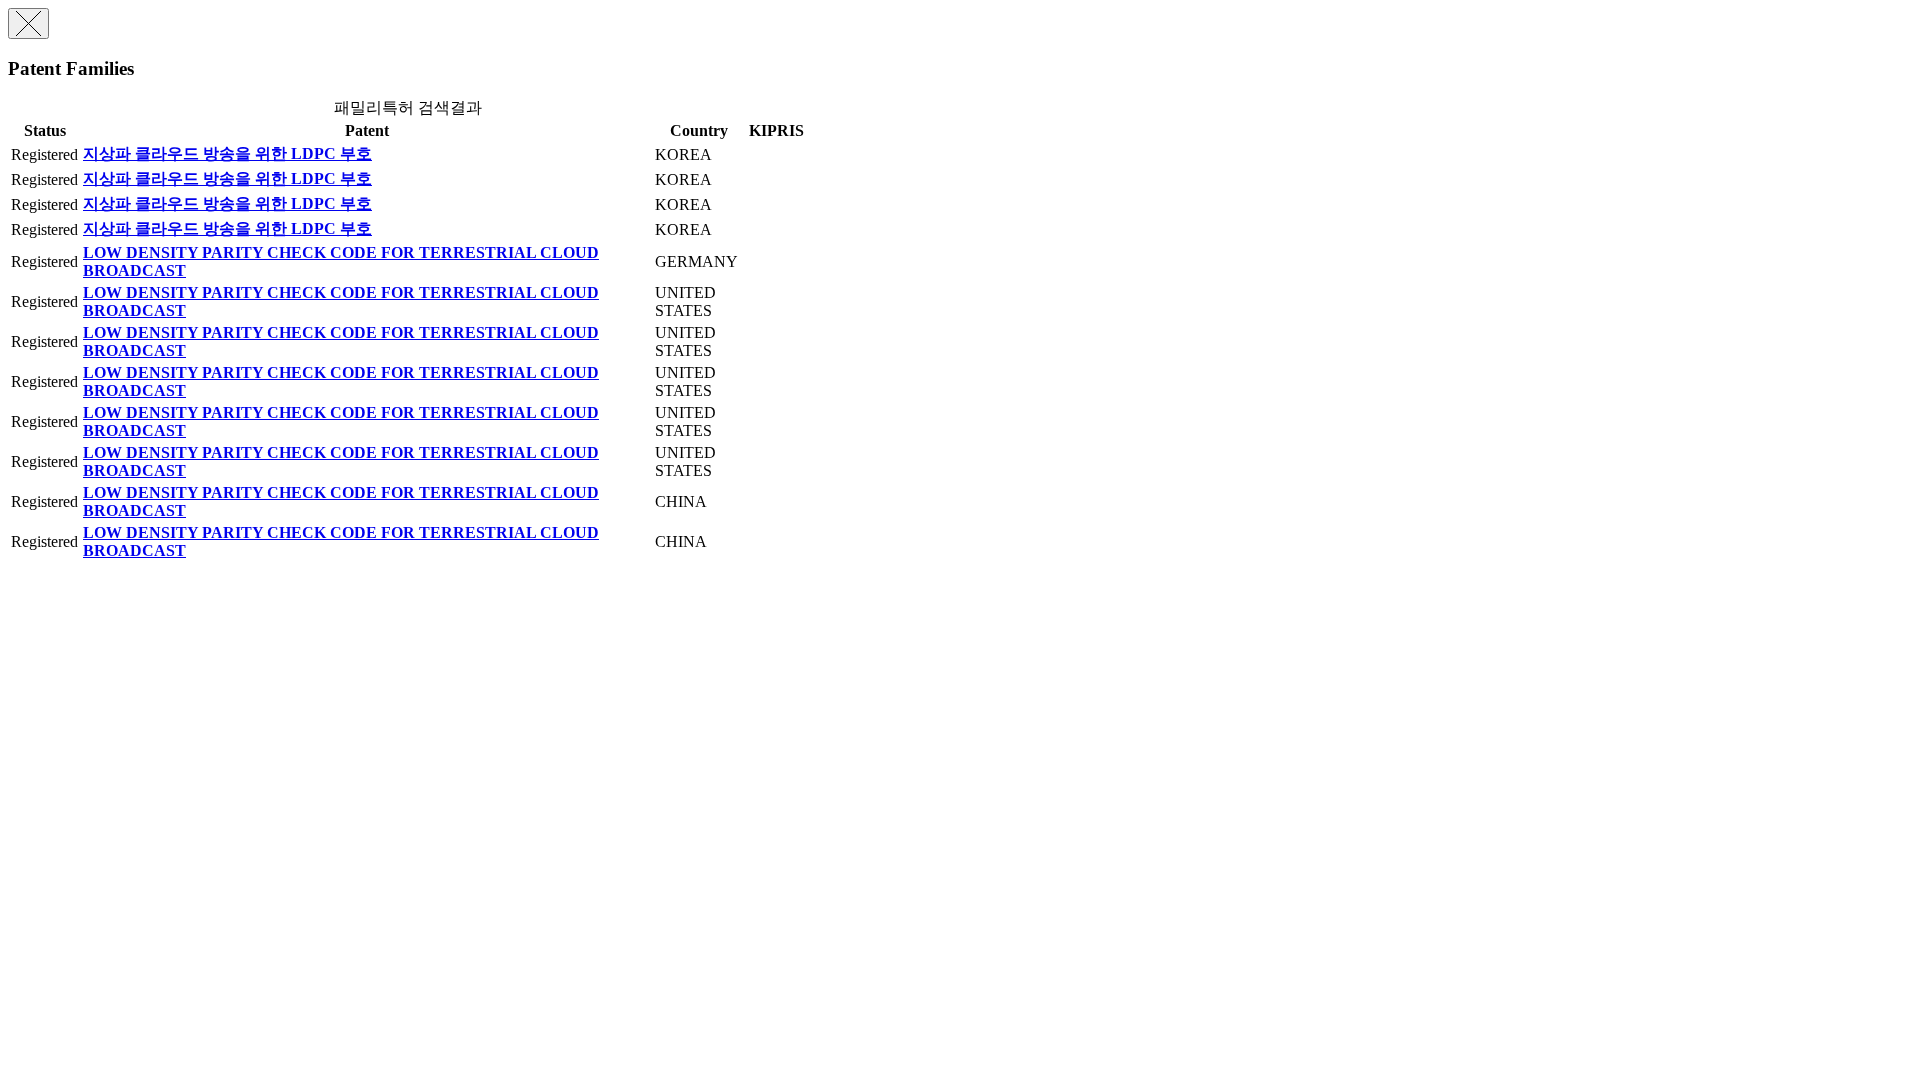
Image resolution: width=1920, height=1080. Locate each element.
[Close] (28, 23)
